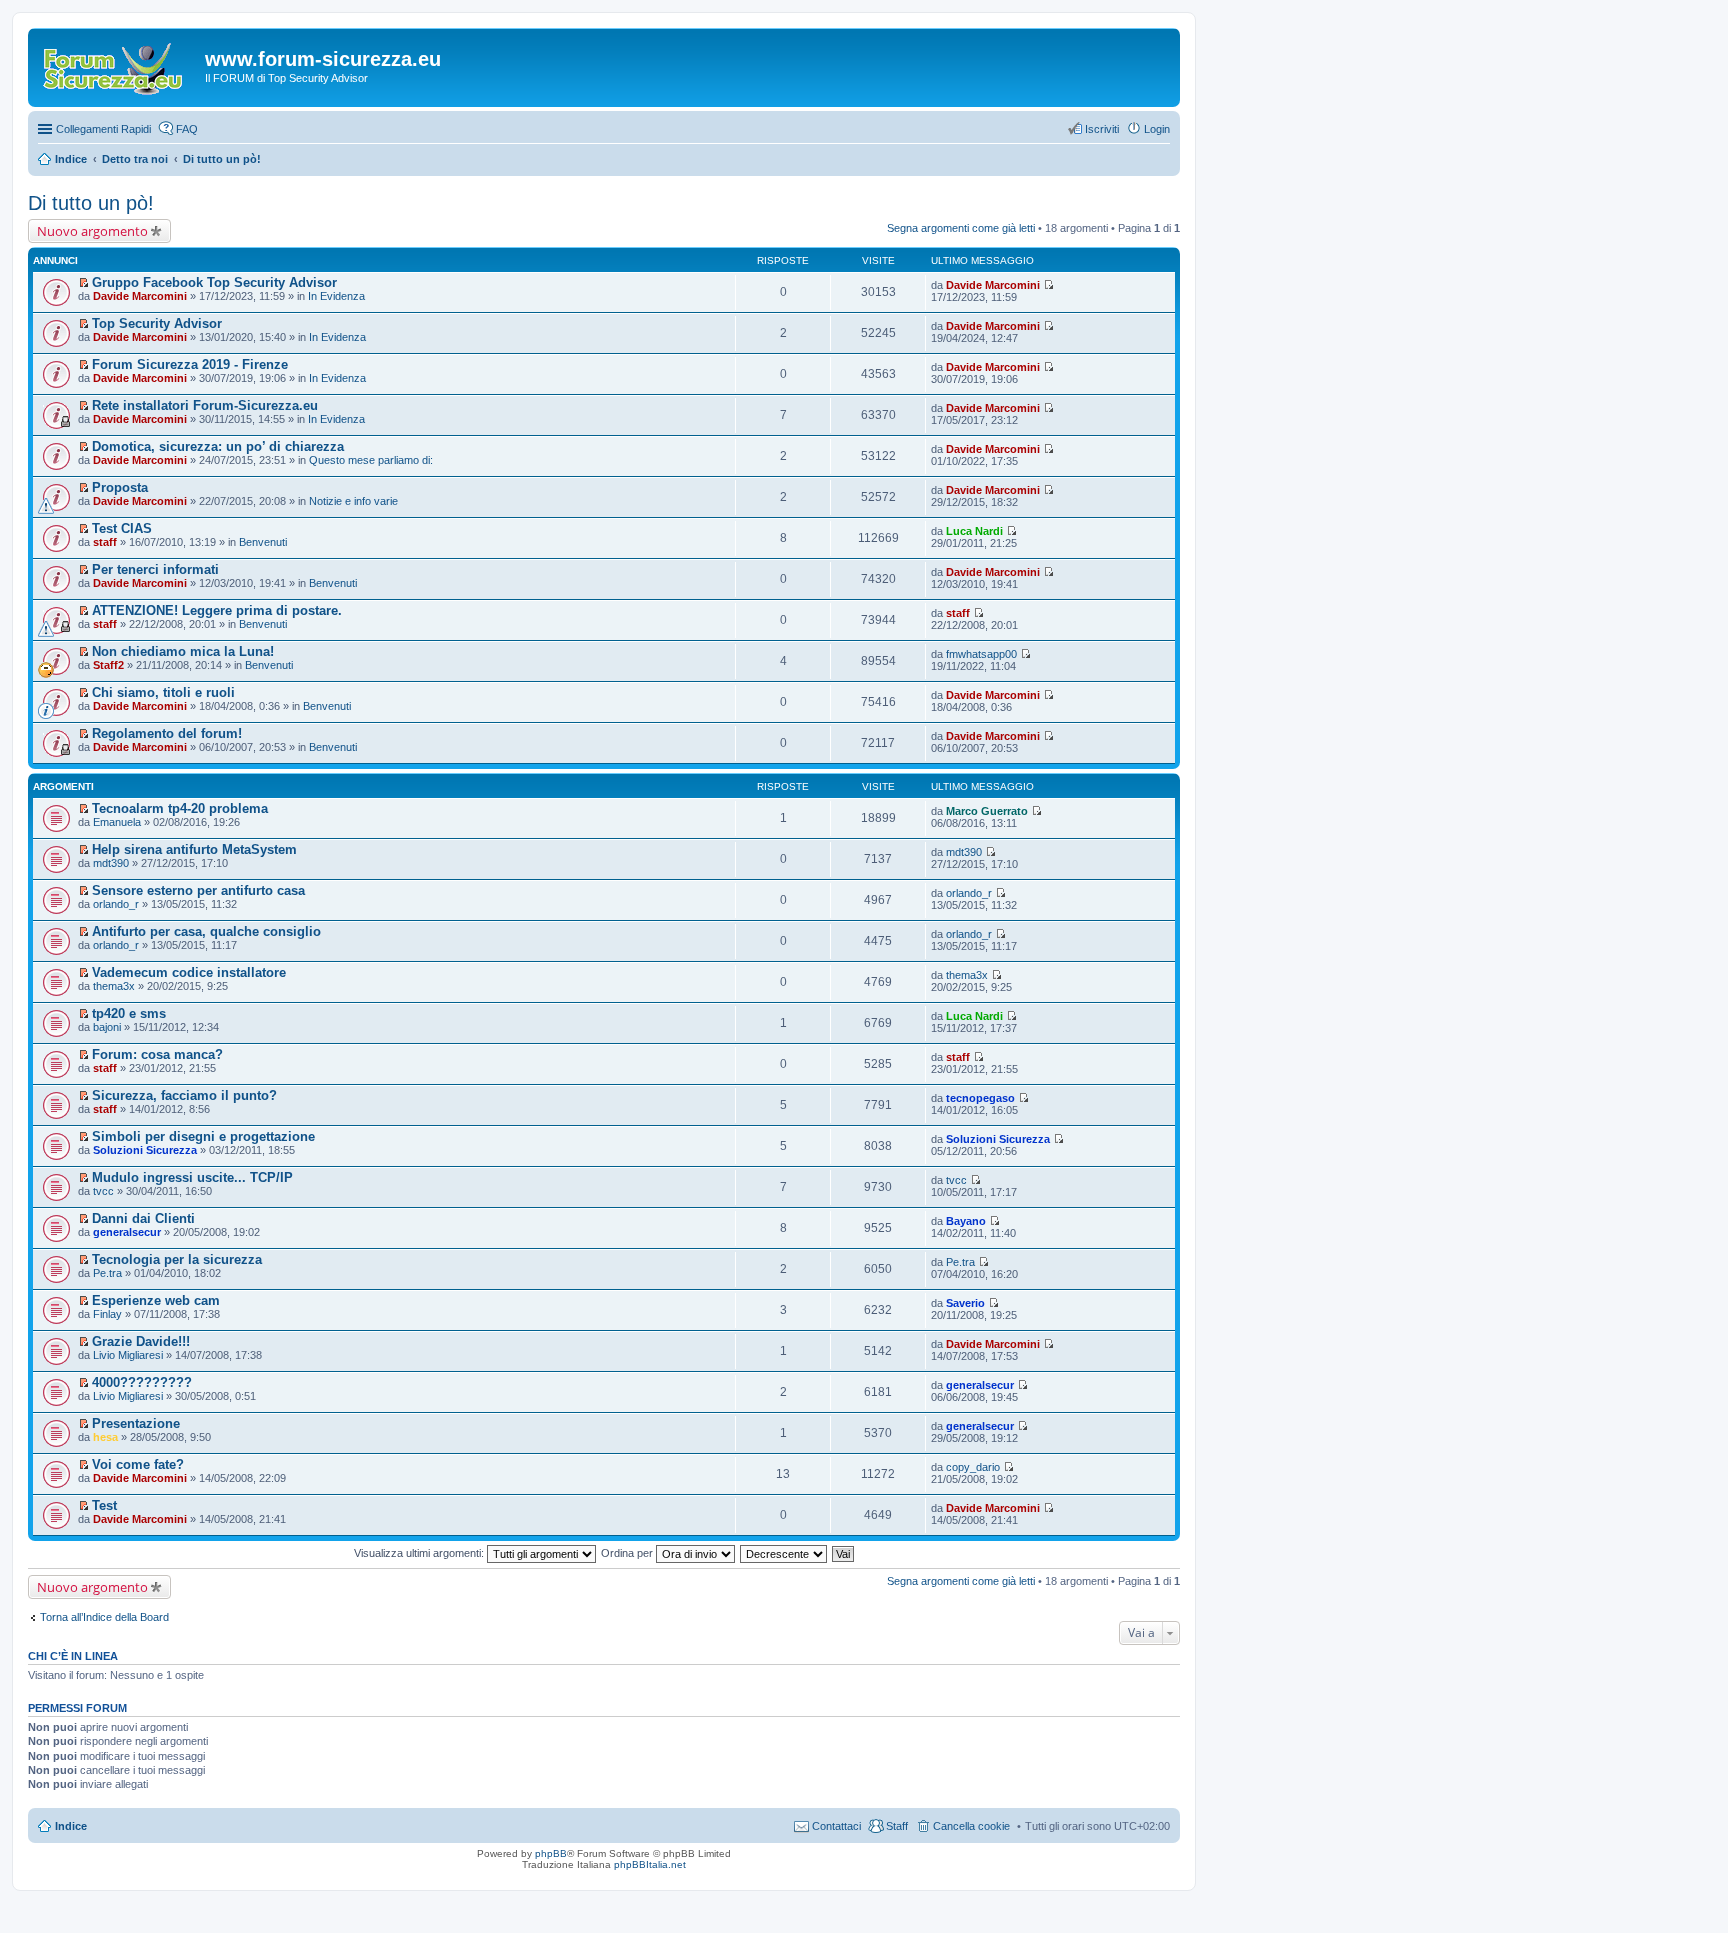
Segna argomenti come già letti (961, 228)
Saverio (965, 1303)
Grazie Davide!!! (141, 1341)
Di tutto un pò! (91, 203)
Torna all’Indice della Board (104, 1617)
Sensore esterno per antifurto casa (198, 890)
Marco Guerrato (987, 811)
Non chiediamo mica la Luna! (183, 651)
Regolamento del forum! (167, 733)
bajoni (107, 1027)
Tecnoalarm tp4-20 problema (180, 808)
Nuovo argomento (92, 231)
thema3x (114, 986)
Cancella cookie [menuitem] (971, 1826)
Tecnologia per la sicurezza (177, 1259)
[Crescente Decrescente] (784, 1553)
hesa (105, 1437)
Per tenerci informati (155, 569)
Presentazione (136, 1423)
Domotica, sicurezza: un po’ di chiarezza (218, 446)
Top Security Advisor (157, 323)
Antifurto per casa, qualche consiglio (206, 931)
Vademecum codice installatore (189, 972)
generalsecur (127, 1232)
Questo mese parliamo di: (371, 460)
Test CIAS (122, 528)
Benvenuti (263, 542)
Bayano (966, 1221)
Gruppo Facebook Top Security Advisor (214, 282)
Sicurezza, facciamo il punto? (184, 1095)
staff (105, 542)
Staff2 (108, 665)
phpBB (551, 1853)
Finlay (107, 1314)
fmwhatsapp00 (981, 654)
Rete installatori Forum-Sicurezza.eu (205, 405)
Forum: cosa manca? (157, 1054)
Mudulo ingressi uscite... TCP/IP (192, 1177)
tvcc (103, 1191)
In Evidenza (336, 296)
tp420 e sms (129, 1013)
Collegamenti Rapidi (103, 129)
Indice (71, 1826)
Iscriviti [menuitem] (1102, 129)
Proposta (120, 487)
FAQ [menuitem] (187, 129)
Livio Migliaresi (128, 1355)
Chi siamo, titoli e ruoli (163, 692)
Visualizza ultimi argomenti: (420, 1553)
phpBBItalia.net (650, 1864)
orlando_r (116, 904)
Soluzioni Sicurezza (145, 1150)
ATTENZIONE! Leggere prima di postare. (217, 610)
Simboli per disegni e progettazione (203, 1136)
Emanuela (117, 822)
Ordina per (628, 1553)
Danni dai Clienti (143, 1218)
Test (104, 1505)
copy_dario (973, 1467)
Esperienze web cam (156, 1300)
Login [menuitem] (1157, 129)
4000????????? (142, 1382)
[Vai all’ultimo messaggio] (1048, 285)
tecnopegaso (980, 1098)
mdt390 (111, 863)
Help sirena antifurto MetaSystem (194, 849)
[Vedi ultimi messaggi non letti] (83, 283)
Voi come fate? (138, 1464)
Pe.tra (107, 1273)
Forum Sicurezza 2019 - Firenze (190, 364)
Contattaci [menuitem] (836, 1826)
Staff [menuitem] (897, 1826)
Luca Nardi (974, 531)
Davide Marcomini (140, 296)
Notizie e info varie (353, 501)
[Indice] (119, 65)
